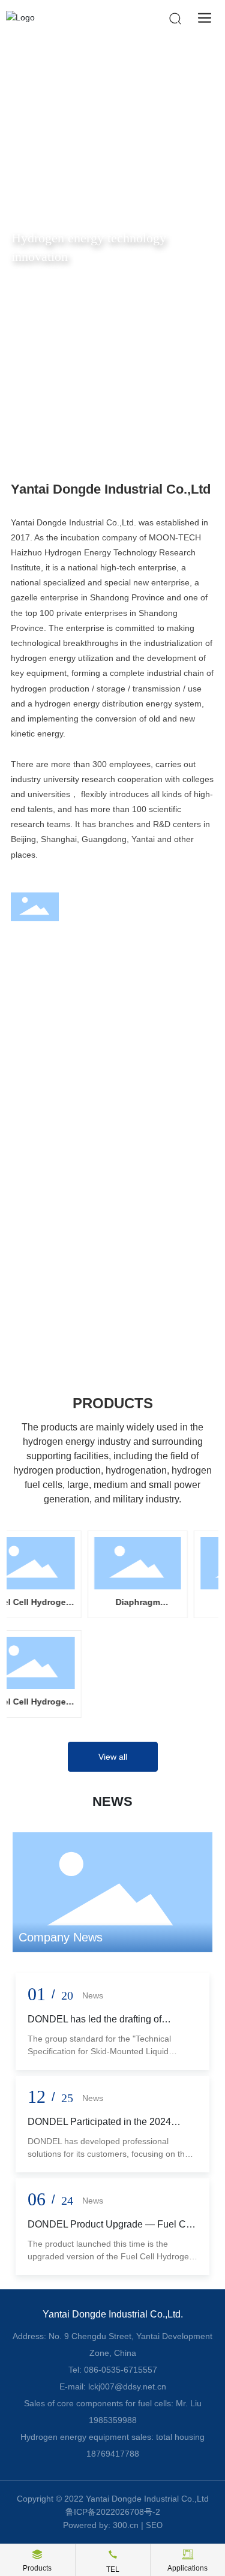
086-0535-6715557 (121, 2370)
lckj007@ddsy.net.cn (127, 2386)
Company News (61, 1937)
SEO (154, 2525)
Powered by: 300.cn (101, 2525)
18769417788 (113, 2454)
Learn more (47, 1198)
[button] (101, 428)
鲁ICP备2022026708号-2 (113, 2512)
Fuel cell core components (94, 1146)
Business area (80, 977)
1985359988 (113, 2420)
